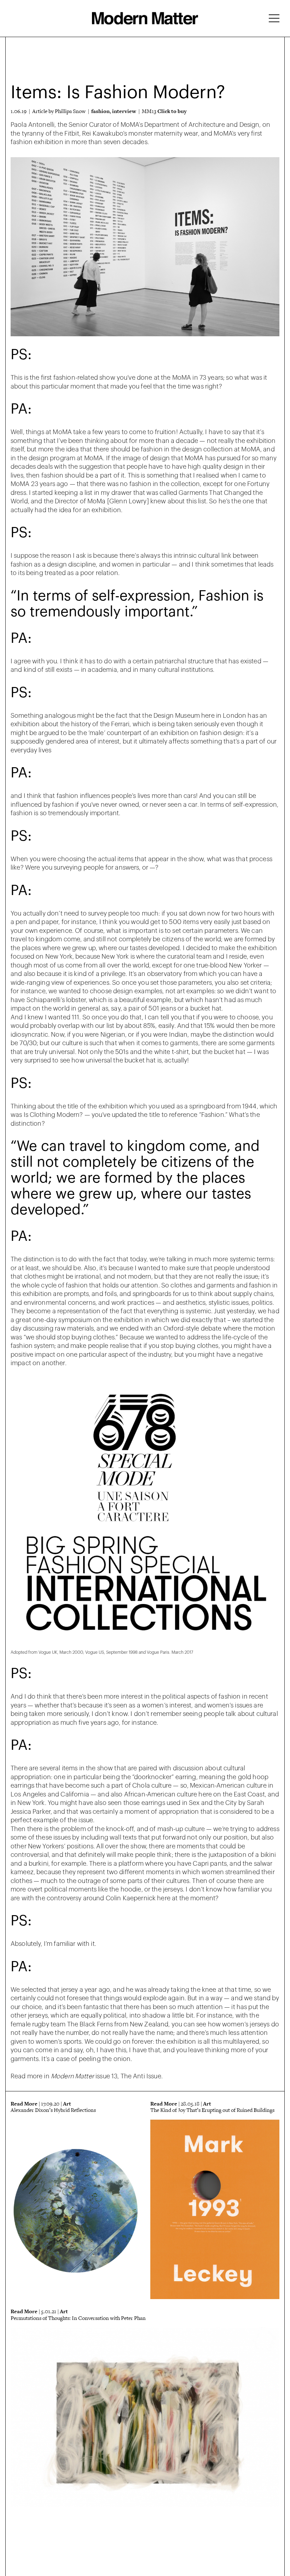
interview (124, 111)
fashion (100, 111)
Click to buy (172, 111)
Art (67, 2104)
